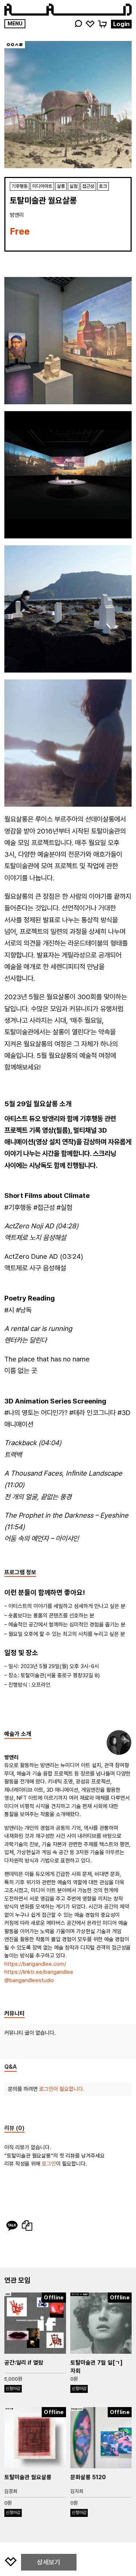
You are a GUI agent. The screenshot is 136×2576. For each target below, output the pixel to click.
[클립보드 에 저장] (27, 2226)
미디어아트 (42, 186)
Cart (102, 23)
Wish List (90, 23)
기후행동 (20, 186)
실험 (74, 186)
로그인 (49, 2164)
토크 (103, 186)
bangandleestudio (32, 1980)
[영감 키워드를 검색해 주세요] (78, 24)
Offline (54, 2298)
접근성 (88, 186)
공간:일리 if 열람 (24, 2363)
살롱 (61, 186)
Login (121, 24)
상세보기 (49, 2562)
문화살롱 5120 (88, 2477)
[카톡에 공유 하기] (12, 2226)
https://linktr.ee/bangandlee (39, 1972)
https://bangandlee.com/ (35, 1964)
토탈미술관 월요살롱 (28, 2477)
